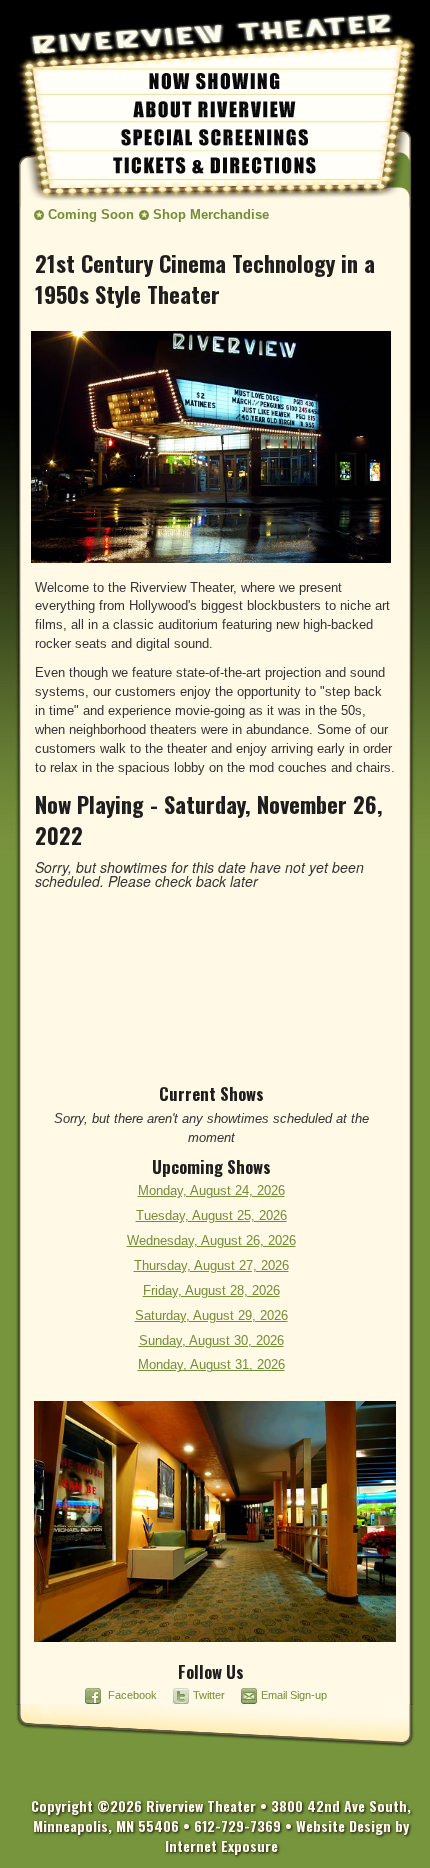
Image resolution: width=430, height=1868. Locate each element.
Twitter (210, 1695)
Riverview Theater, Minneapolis (175, 50)
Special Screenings (215, 136)
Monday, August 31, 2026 (211, 1365)
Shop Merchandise (211, 215)
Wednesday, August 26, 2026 (211, 1241)
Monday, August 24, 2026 (211, 1191)
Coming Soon (91, 215)
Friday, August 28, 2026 (211, 1291)
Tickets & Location (215, 164)
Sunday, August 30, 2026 (211, 1341)
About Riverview (215, 108)
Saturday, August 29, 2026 (211, 1316)
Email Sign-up (294, 1695)
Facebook (132, 1695)
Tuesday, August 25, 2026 (211, 1216)
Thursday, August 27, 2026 (211, 1266)
